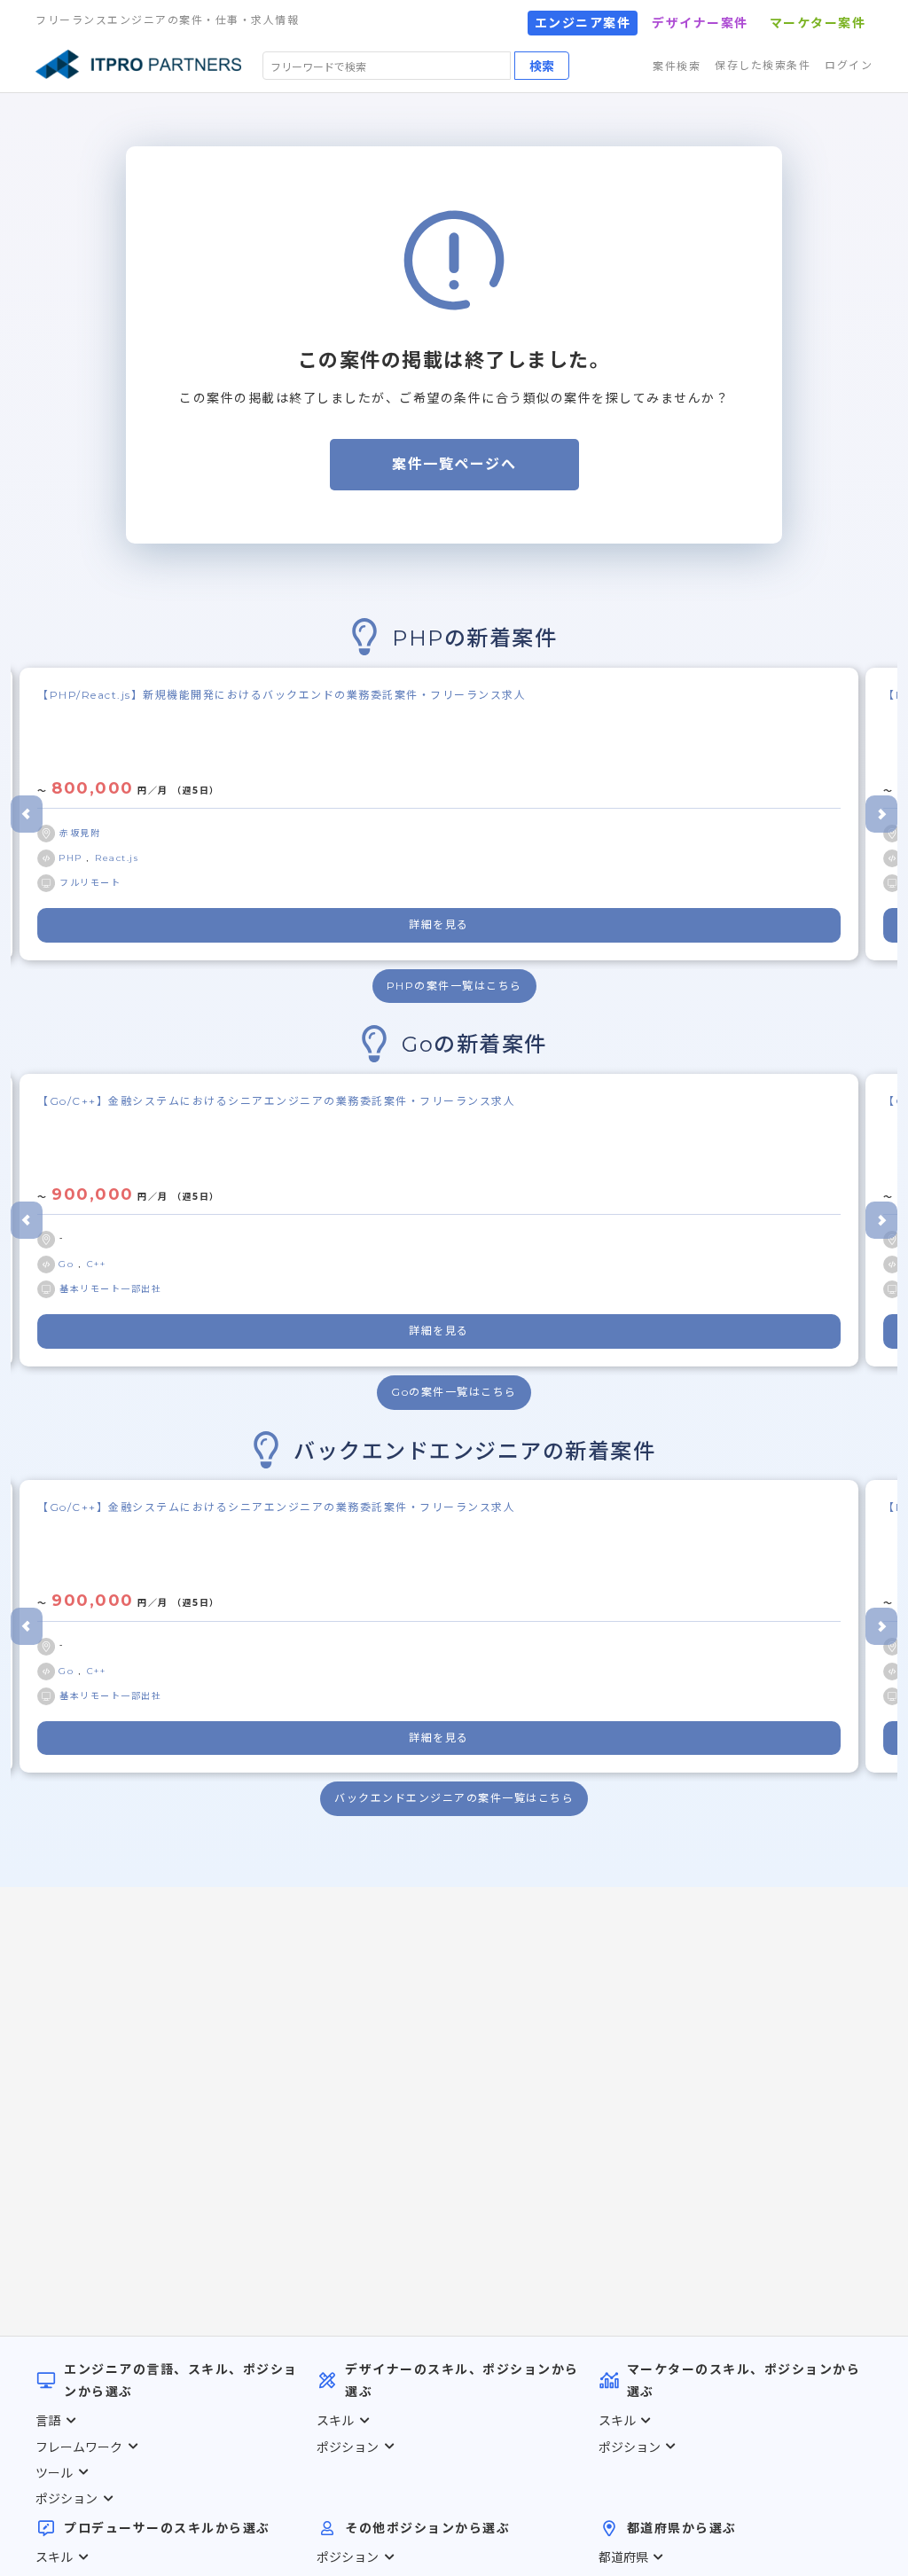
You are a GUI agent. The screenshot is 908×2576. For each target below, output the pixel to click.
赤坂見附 (80, 833)
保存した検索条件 (763, 65)
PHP (72, 858)
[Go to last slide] (27, 814)
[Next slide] (881, 814)
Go (68, 1264)
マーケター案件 (818, 23)
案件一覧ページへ (454, 464)
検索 (542, 66)
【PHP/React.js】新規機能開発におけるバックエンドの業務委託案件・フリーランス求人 (282, 695)
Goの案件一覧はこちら (454, 1392)
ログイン (849, 65)
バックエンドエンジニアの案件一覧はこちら (454, 1798)
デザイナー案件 (700, 23)
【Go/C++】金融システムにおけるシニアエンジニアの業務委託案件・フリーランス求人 (276, 1101)
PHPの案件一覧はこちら (454, 986)
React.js (117, 858)
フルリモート (90, 883)
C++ (97, 1264)
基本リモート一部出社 (110, 1289)
